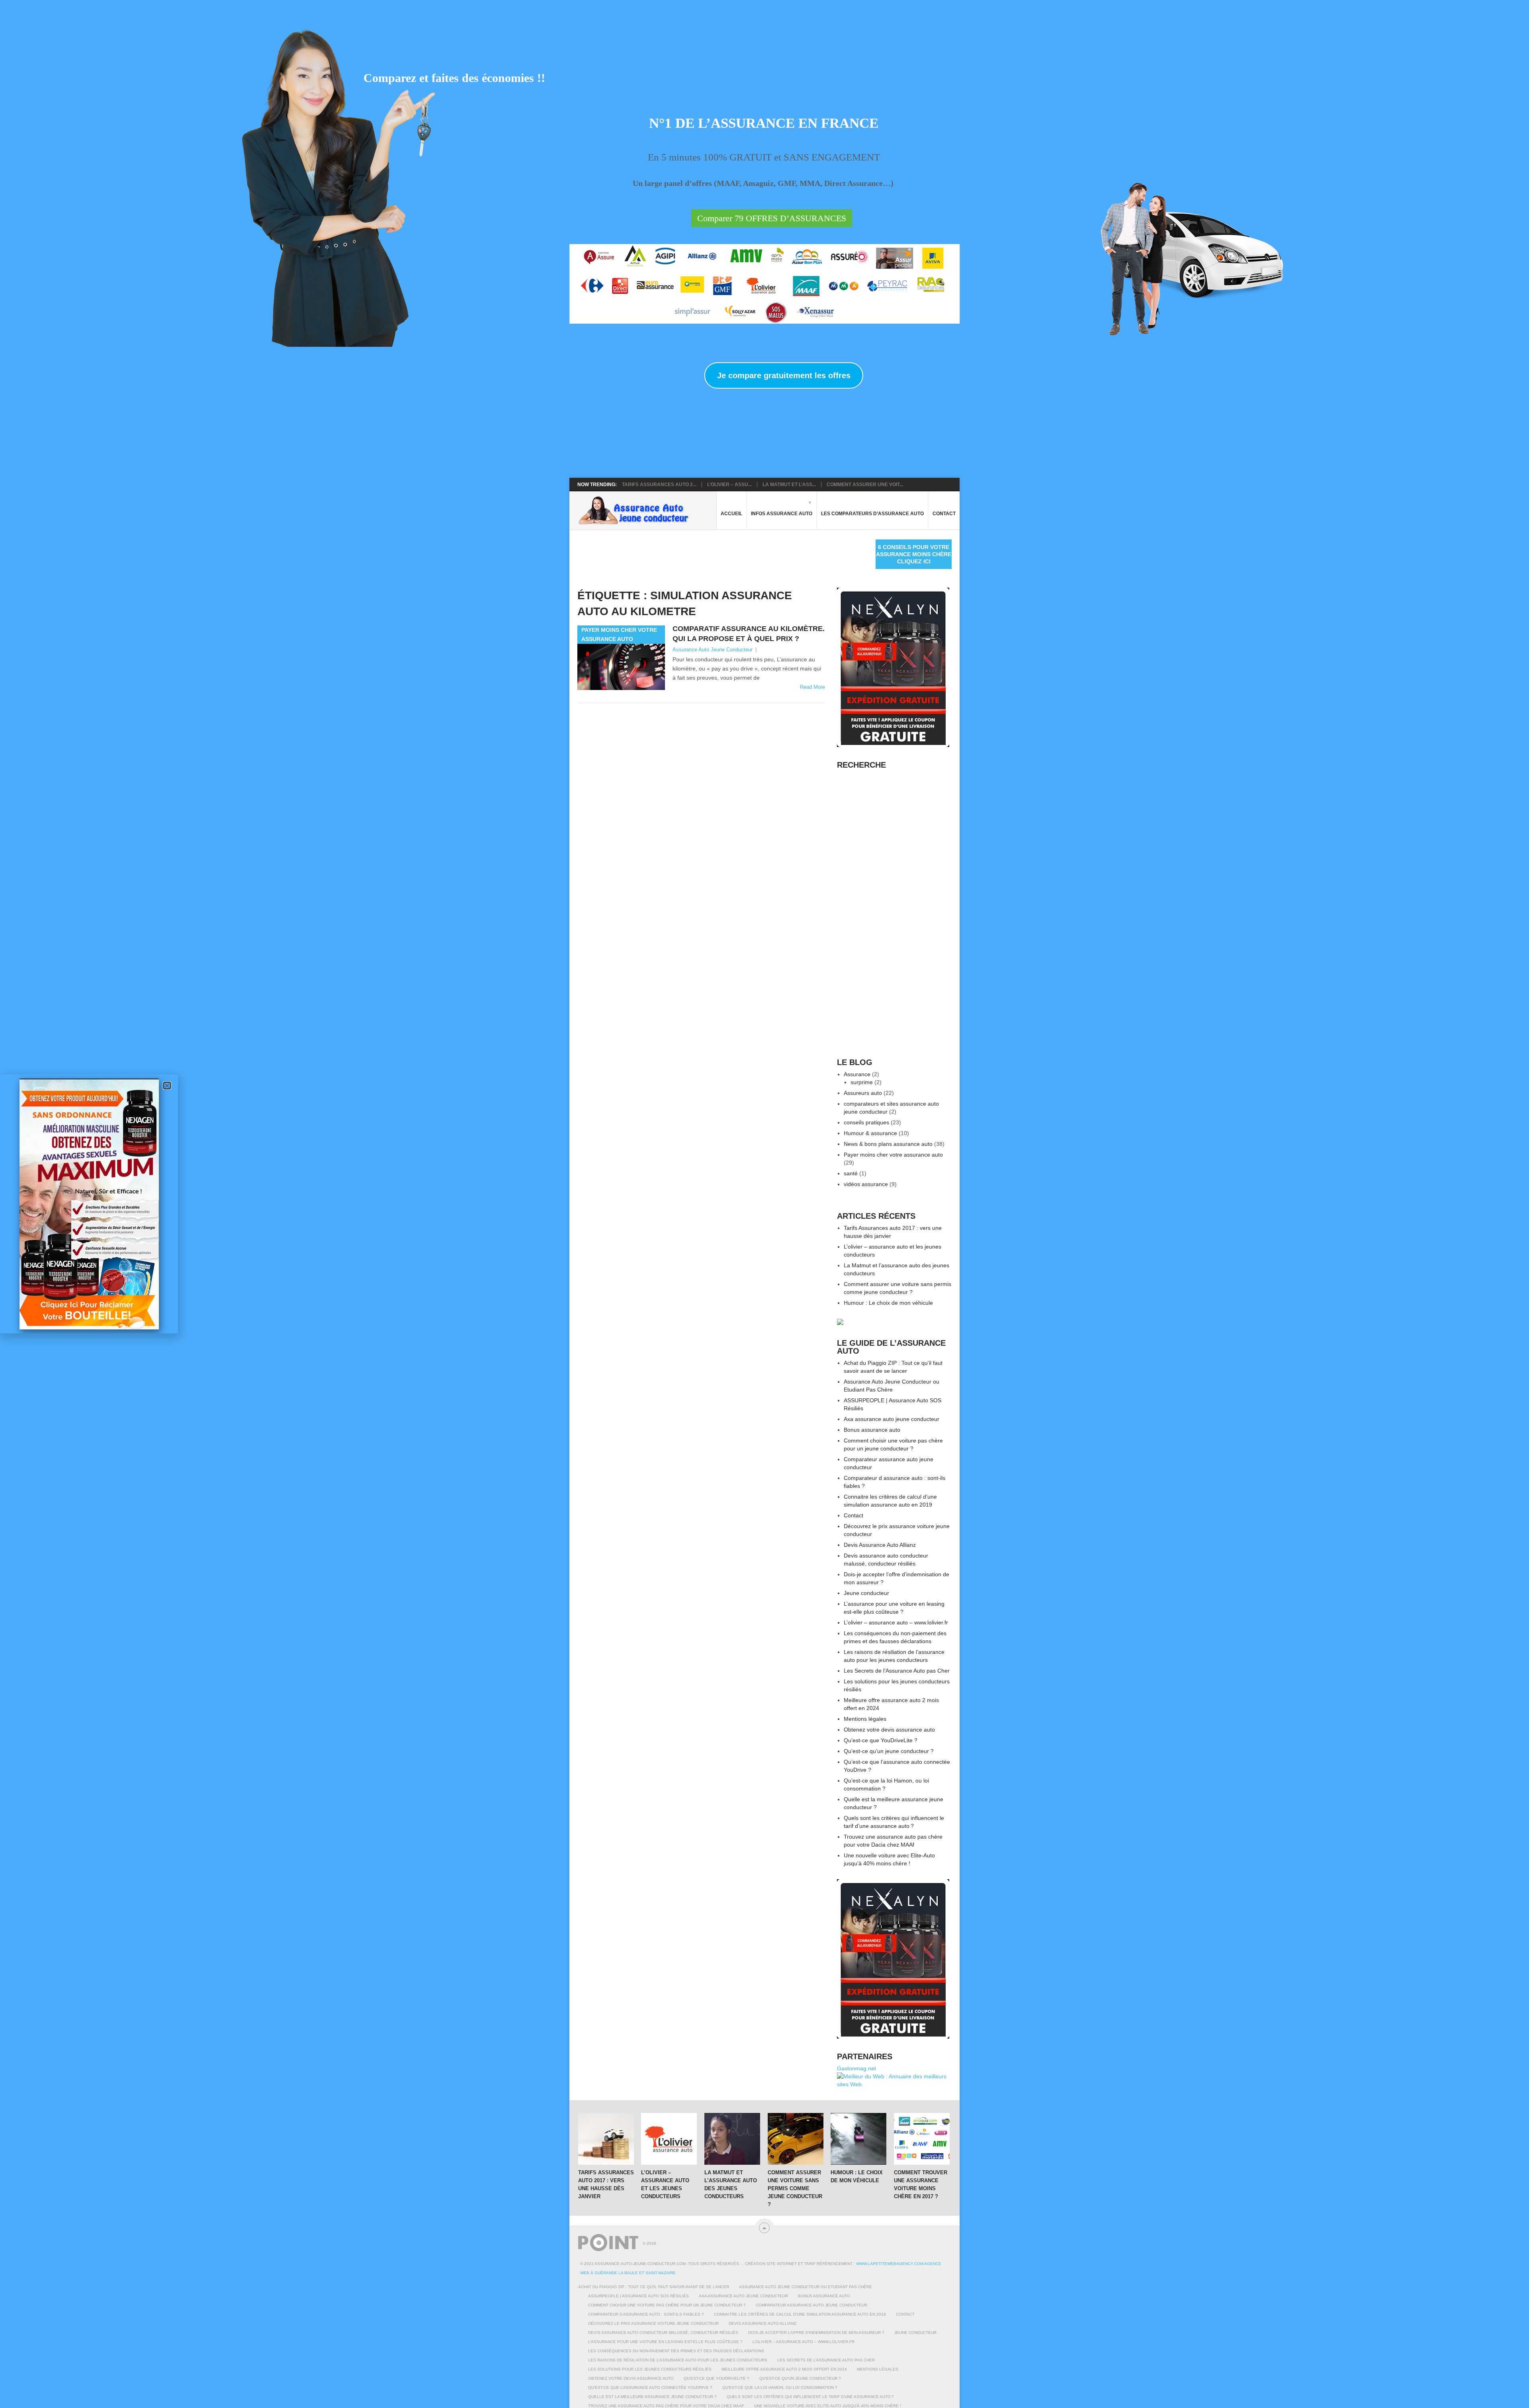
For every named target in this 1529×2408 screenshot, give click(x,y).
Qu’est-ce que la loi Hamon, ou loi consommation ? (780, 2387)
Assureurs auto (863, 1093)
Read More (812, 687)
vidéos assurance (866, 1184)
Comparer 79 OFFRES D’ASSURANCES (772, 218)
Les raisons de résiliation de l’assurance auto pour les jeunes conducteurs (678, 2360)
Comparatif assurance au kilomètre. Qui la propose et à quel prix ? (749, 634)
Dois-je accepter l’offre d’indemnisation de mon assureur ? (816, 2333)
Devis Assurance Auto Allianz (880, 1545)
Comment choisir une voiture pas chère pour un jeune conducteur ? (667, 2305)
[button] (167, 1086)
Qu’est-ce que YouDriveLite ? (881, 1740)
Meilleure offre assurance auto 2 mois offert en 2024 (784, 2369)
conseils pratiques (866, 1122)
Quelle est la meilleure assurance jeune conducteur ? (652, 2397)
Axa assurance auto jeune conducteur (892, 1419)
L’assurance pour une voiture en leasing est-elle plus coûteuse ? (665, 2342)
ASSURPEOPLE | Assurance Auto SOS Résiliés (638, 2296)
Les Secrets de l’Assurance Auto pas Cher (897, 1671)
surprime (862, 1082)
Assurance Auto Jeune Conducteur (713, 650)
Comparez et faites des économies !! (454, 78)
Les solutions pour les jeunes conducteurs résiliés (650, 2369)
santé (851, 1173)
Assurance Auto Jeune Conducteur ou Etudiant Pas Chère (806, 2287)
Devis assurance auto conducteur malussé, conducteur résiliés (663, 2333)
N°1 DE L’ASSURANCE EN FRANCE (764, 124)
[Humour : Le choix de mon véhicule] (858, 2139)
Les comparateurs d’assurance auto (872, 514)
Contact (944, 514)
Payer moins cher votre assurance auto (893, 1155)
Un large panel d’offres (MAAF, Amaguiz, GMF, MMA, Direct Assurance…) (763, 183)
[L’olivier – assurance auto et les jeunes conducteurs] (669, 2139)
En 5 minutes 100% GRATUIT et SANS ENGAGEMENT (764, 157)
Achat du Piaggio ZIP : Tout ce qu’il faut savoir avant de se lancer (654, 2287)
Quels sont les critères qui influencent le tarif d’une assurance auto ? (810, 2397)
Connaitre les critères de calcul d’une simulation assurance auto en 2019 (800, 2314)
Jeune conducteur (866, 1593)
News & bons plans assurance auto (888, 1144)
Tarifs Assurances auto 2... (659, 485)
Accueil (731, 514)
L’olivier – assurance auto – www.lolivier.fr (896, 1622)
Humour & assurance (870, 1133)
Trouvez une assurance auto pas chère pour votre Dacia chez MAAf (666, 2406)
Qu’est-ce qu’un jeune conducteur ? (889, 1751)
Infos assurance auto (782, 514)
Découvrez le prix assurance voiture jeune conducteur (653, 2323)
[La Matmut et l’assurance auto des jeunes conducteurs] (732, 2139)
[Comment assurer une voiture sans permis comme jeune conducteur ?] (796, 2139)
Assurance (857, 1074)
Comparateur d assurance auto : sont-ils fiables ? (646, 2314)
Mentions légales (865, 1719)
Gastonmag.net (856, 2068)
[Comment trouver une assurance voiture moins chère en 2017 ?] (922, 2139)
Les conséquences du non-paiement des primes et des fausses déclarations (676, 2351)
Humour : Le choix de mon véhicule (888, 1303)
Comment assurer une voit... (865, 485)
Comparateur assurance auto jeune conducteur (811, 2305)
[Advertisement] (722, 557)
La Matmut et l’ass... (789, 485)
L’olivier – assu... (729, 485)
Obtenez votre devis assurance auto (889, 1730)
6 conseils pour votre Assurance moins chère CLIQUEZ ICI (914, 554)
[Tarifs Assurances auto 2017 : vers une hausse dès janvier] (606, 2139)
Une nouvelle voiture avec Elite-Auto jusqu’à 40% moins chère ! (828, 2406)
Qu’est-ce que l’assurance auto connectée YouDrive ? (650, 2387)
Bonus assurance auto (872, 1430)
